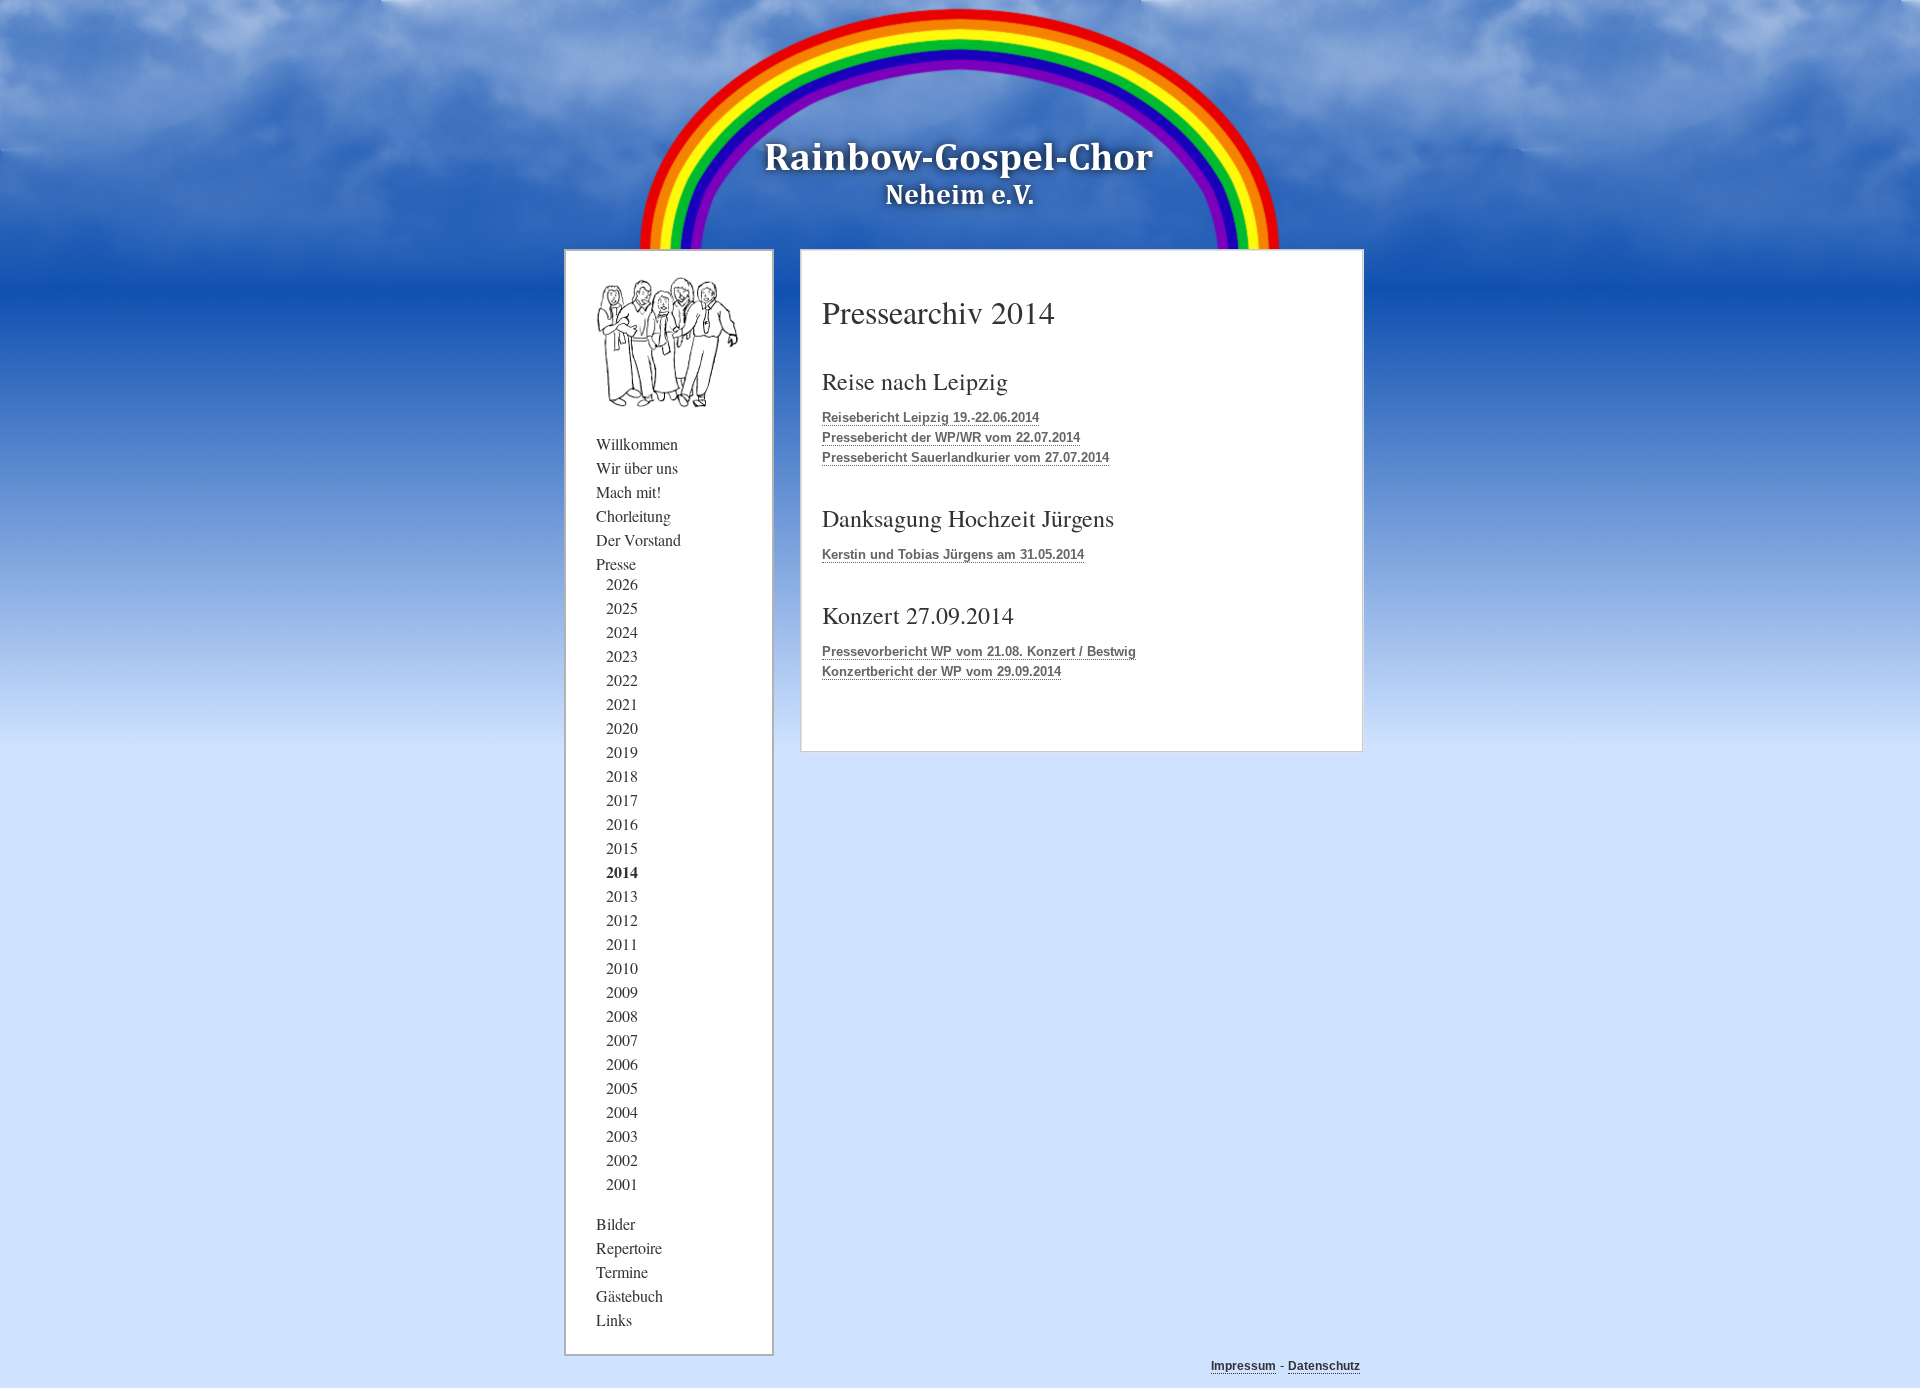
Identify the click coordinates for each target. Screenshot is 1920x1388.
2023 (622, 655)
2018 (622, 775)
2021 (622, 703)
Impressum (1243, 1366)
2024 (622, 631)
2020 (622, 727)
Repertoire (629, 1247)
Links (614, 1319)
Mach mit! (628, 491)
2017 (622, 799)
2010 (622, 967)
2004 (622, 1111)
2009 (622, 991)
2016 (622, 823)
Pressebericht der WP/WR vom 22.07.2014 (951, 437)
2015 (622, 847)
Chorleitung (633, 515)
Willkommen (637, 443)
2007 (622, 1039)
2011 (622, 943)
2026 (622, 583)
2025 (622, 607)
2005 (622, 1087)
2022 (622, 679)
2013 (622, 895)
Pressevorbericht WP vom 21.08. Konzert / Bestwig (979, 651)
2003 (622, 1135)
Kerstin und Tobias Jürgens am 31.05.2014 (953, 554)
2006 (622, 1063)
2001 (622, 1183)
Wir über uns (637, 467)
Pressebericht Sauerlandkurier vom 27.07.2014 (965, 457)
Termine (622, 1271)
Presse (616, 563)
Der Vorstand (638, 539)
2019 (622, 751)
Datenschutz (1324, 1366)
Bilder (615, 1223)
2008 (622, 1015)
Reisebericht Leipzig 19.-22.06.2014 (930, 417)
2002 (622, 1159)
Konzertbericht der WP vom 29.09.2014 (941, 671)
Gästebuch (629, 1295)
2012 (622, 919)
